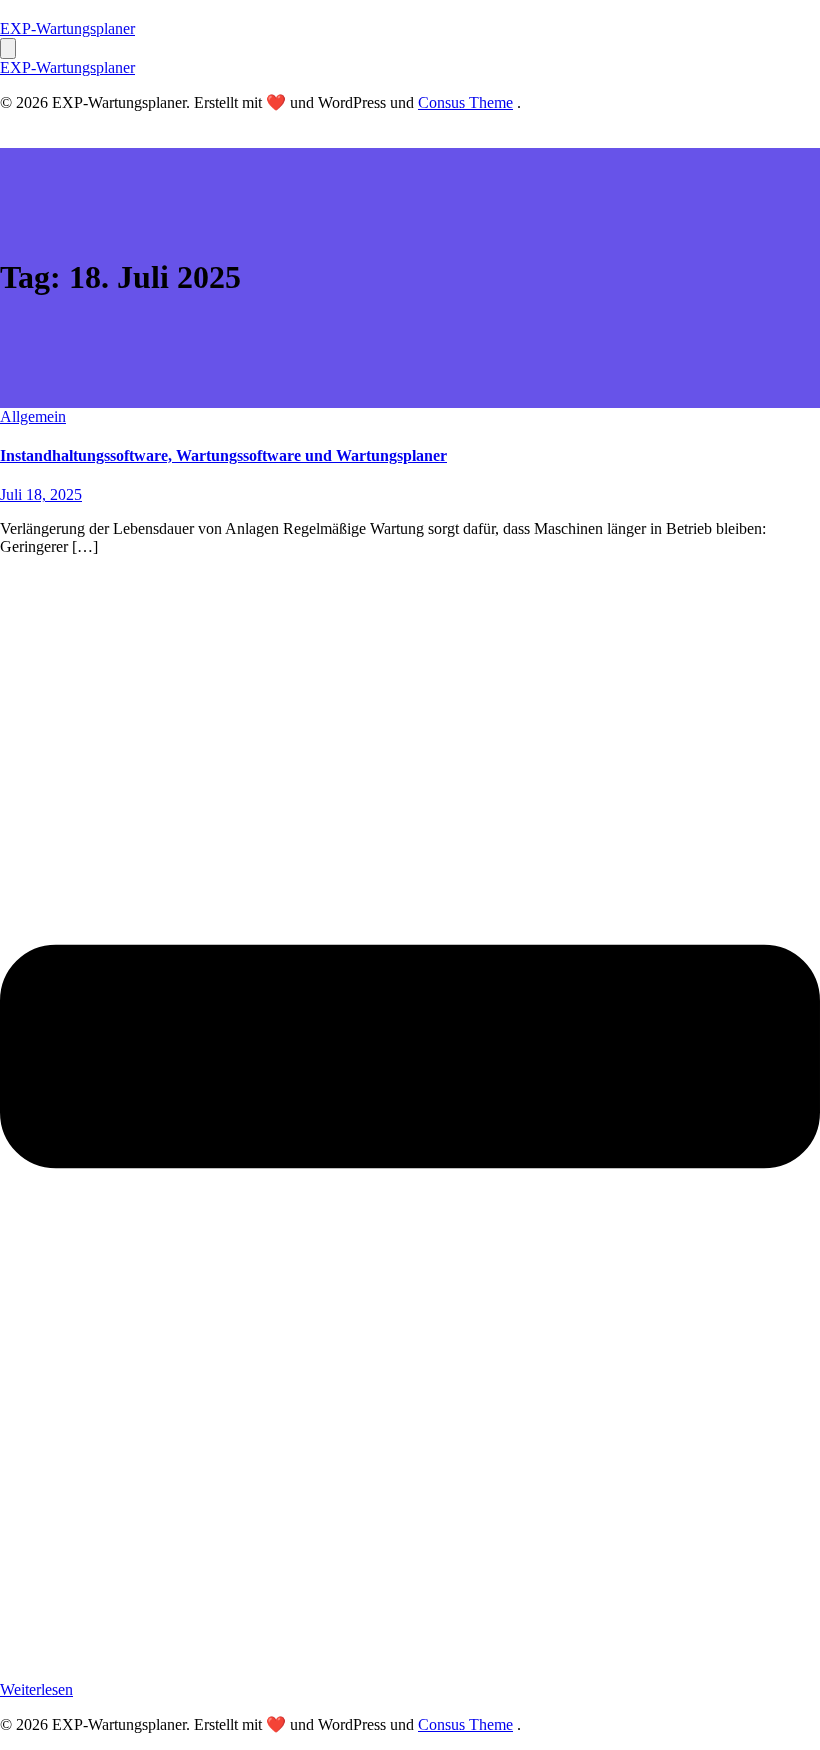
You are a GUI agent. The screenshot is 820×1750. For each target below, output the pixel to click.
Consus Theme (465, 102)
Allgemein (33, 416)
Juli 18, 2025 (41, 494)
